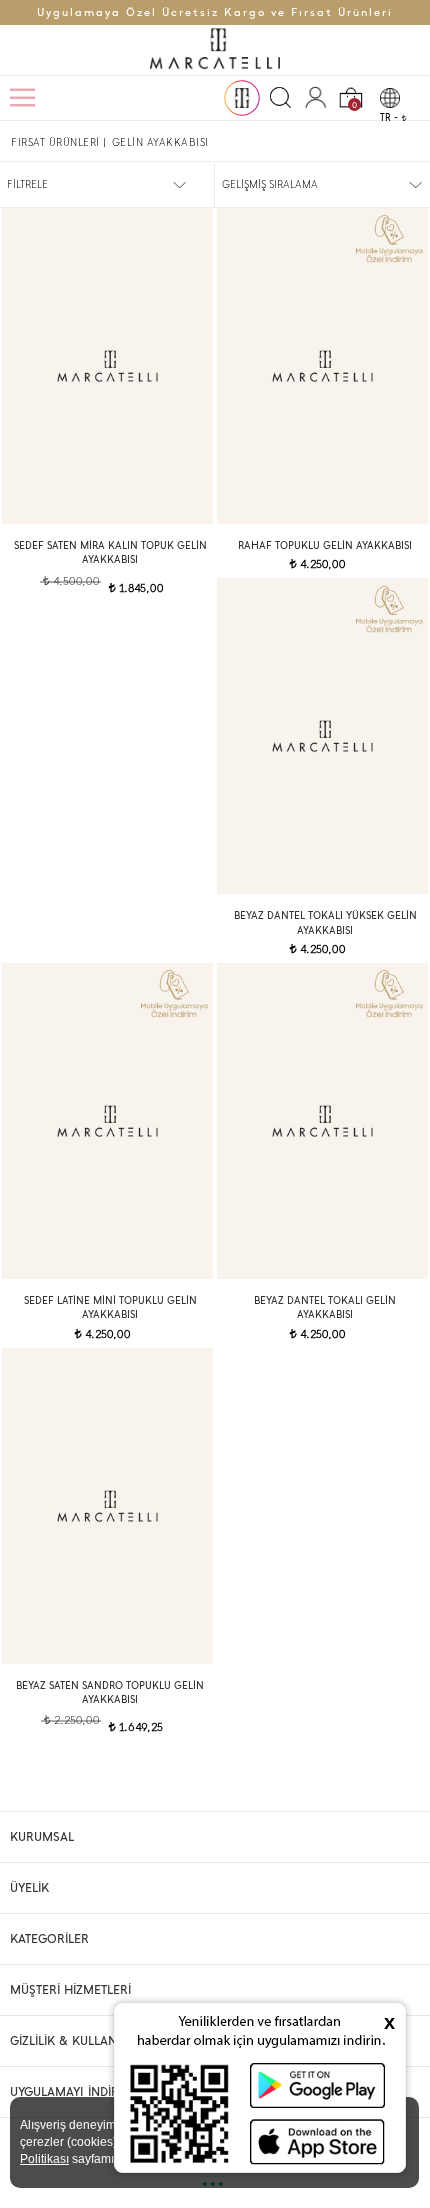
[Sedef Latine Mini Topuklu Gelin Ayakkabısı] (107, 1121)
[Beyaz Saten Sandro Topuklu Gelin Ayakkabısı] (107, 1506)
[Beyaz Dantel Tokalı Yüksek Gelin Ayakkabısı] (322, 736)
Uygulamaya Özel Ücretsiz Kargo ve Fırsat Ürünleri (215, 12)
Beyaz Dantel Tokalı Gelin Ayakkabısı (325, 1307)
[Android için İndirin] (317, 2085)
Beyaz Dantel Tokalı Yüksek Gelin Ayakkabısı (325, 922)
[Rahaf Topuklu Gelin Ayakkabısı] (322, 366)
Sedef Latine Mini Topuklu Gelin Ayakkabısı (110, 1307)
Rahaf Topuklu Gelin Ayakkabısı (325, 545)
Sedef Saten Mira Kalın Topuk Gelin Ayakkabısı (110, 552)
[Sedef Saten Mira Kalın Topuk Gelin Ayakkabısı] (107, 366)
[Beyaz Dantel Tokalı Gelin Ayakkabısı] (322, 1121)
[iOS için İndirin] (317, 2141)
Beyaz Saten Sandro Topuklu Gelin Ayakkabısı (110, 1692)
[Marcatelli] (215, 50)
